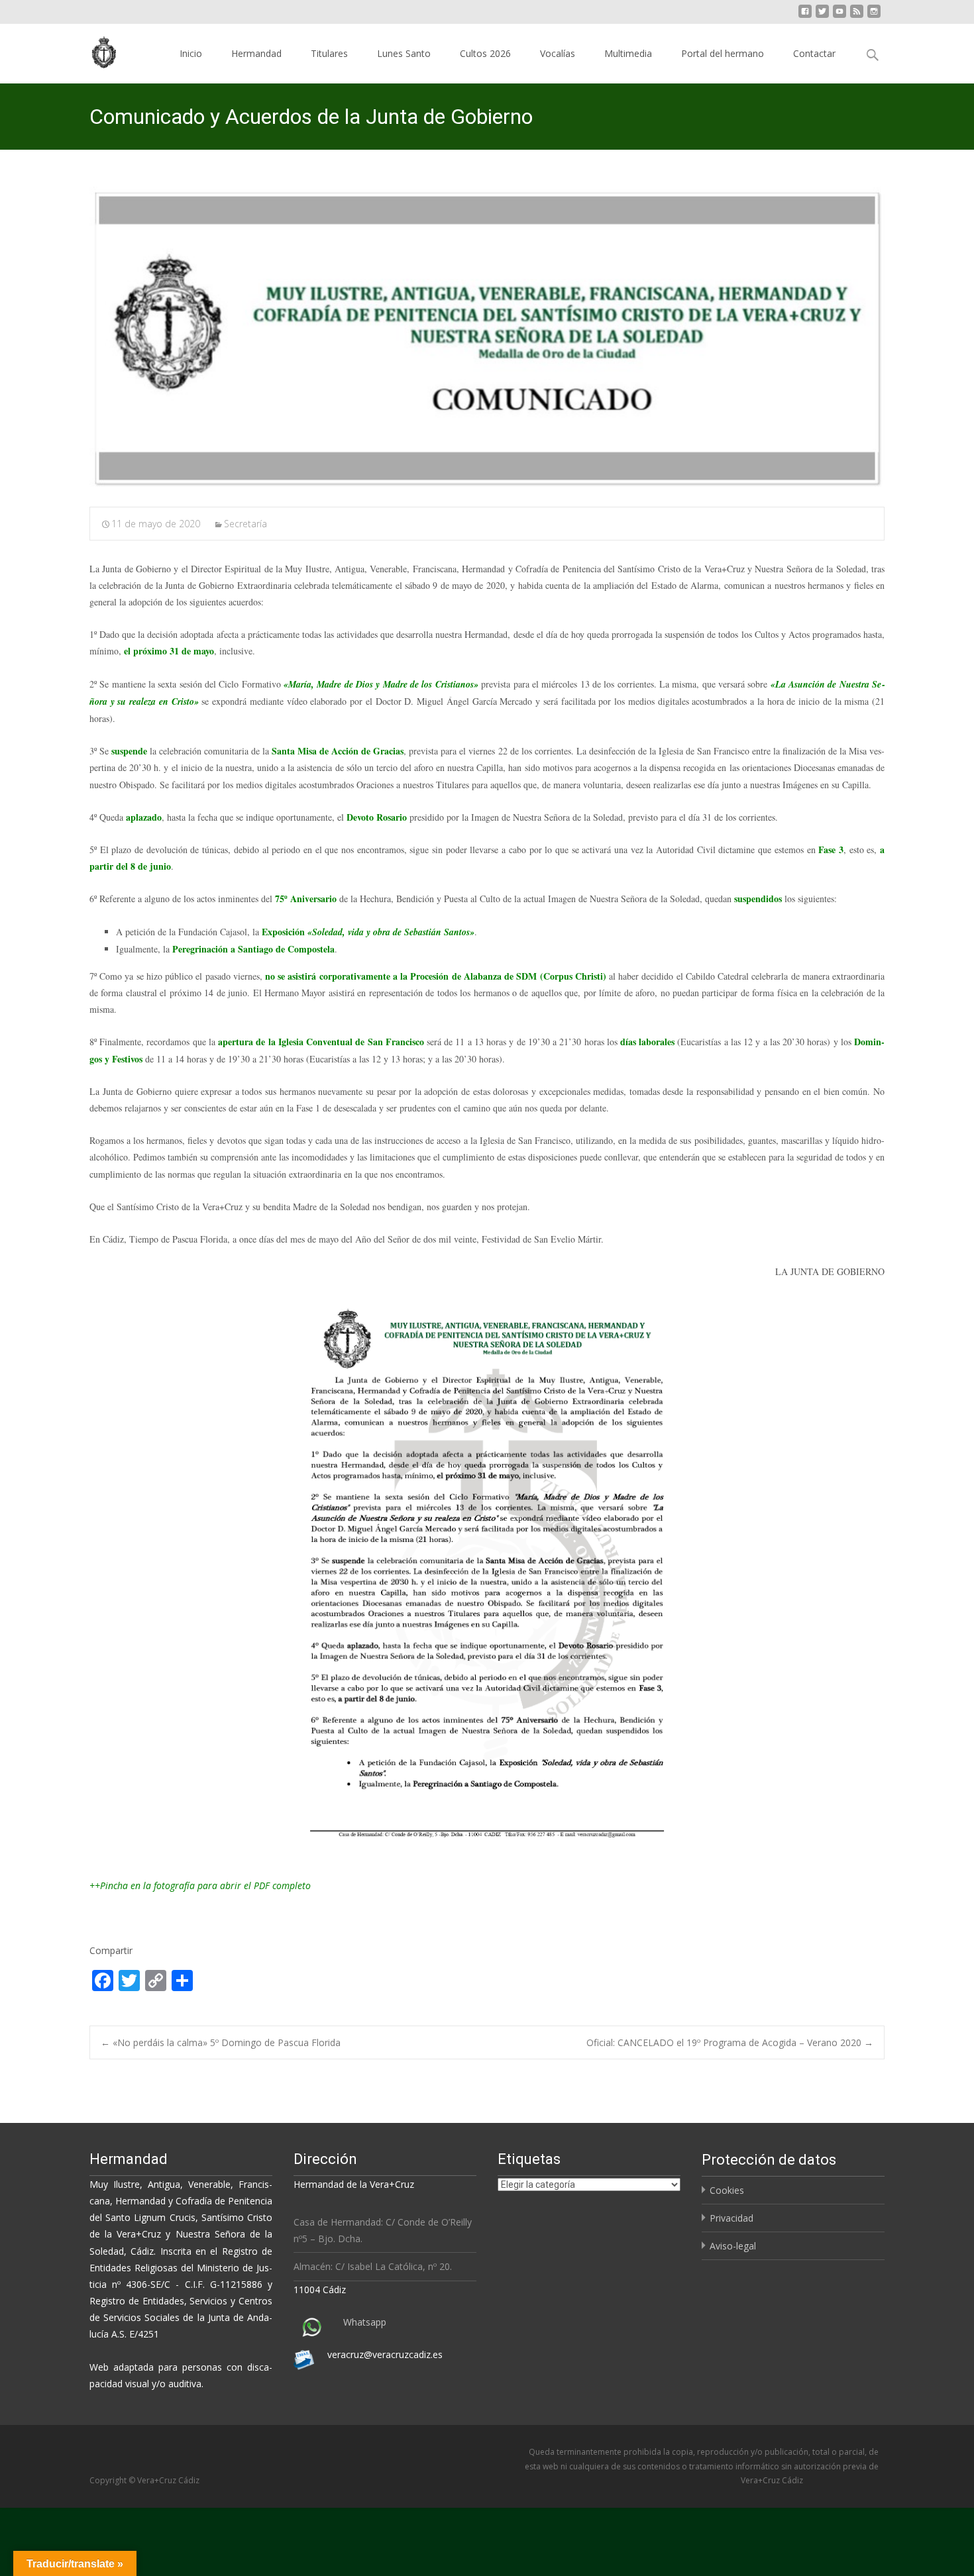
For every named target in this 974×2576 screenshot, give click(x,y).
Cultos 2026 (485, 53)
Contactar (814, 53)
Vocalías (558, 53)
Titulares (329, 53)
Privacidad (731, 2218)
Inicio (191, 53)
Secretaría (245, 524)
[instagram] (874, 16)
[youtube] (839, 16)
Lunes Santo (404, 53)
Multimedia (628, 53)
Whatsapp (365, 2322)
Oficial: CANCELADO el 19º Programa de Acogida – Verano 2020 (730, 2042)
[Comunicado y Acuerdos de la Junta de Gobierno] (487, 338)
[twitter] (822, 16)
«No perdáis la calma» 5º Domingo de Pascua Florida (221, 2042)
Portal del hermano (723, 53)
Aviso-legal (733, 2246)
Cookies (727, 2190)
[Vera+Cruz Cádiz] (95, 50)
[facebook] (805, 16)
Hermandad (256, 53)
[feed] (857, 16)
